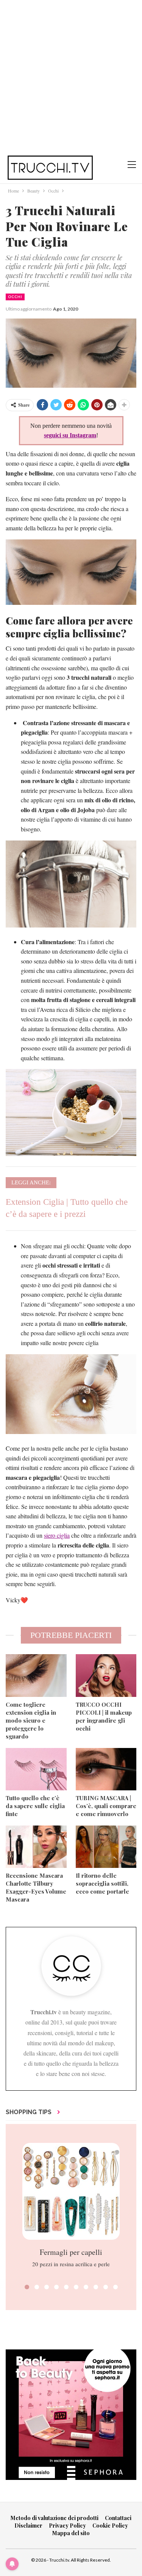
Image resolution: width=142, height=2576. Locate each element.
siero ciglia (57, 1535)
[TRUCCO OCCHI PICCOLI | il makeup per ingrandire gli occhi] (106, 1675)
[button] (27, 2287)
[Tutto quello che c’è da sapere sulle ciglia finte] (36, 1769)
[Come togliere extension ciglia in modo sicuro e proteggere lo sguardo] (36, 1675)
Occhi (15, 297)
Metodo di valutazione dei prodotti (55, 2518)
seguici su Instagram (70, 435)
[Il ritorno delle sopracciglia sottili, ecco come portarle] (106, 1847)
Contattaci (118, 2518)
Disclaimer (28, 2526)
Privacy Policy (67, 2526)
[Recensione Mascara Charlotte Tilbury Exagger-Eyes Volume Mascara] (36, 1847)
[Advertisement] (71, 75)
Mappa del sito (71, 2533)
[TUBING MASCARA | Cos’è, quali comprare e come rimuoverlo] (106, 1769)
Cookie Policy (110, 2526)
